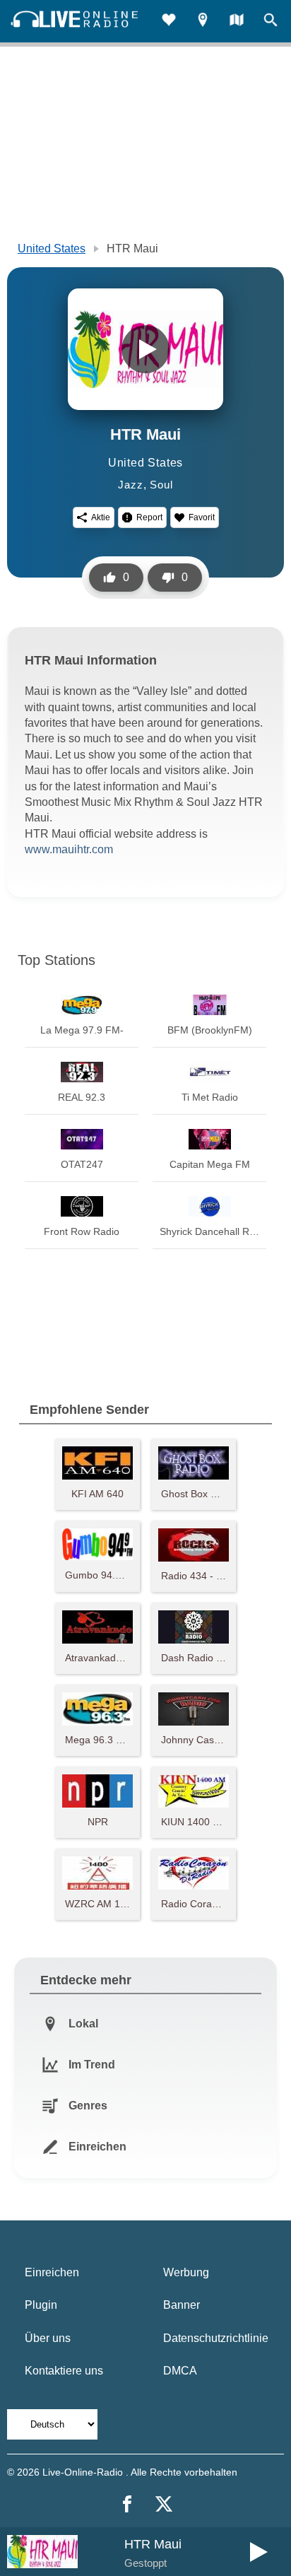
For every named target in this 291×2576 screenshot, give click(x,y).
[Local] (203, 22)
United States (52, 248)
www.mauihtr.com (69, 849)
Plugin (41, 2305)
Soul (161, 485)
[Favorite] (169, 22)
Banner (182, 2305)
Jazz (130, 485)
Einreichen (52, 2272)
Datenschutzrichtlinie (216, 2338)
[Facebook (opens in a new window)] (127, 2504)
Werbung (186, 2272)
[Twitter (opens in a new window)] (164, 2504)
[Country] (237, 22)
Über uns (48, 2338)
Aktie (101, 517)
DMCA (180, 2371)
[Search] (271, 22)
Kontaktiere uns (64, 2371)
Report (149, 517)
